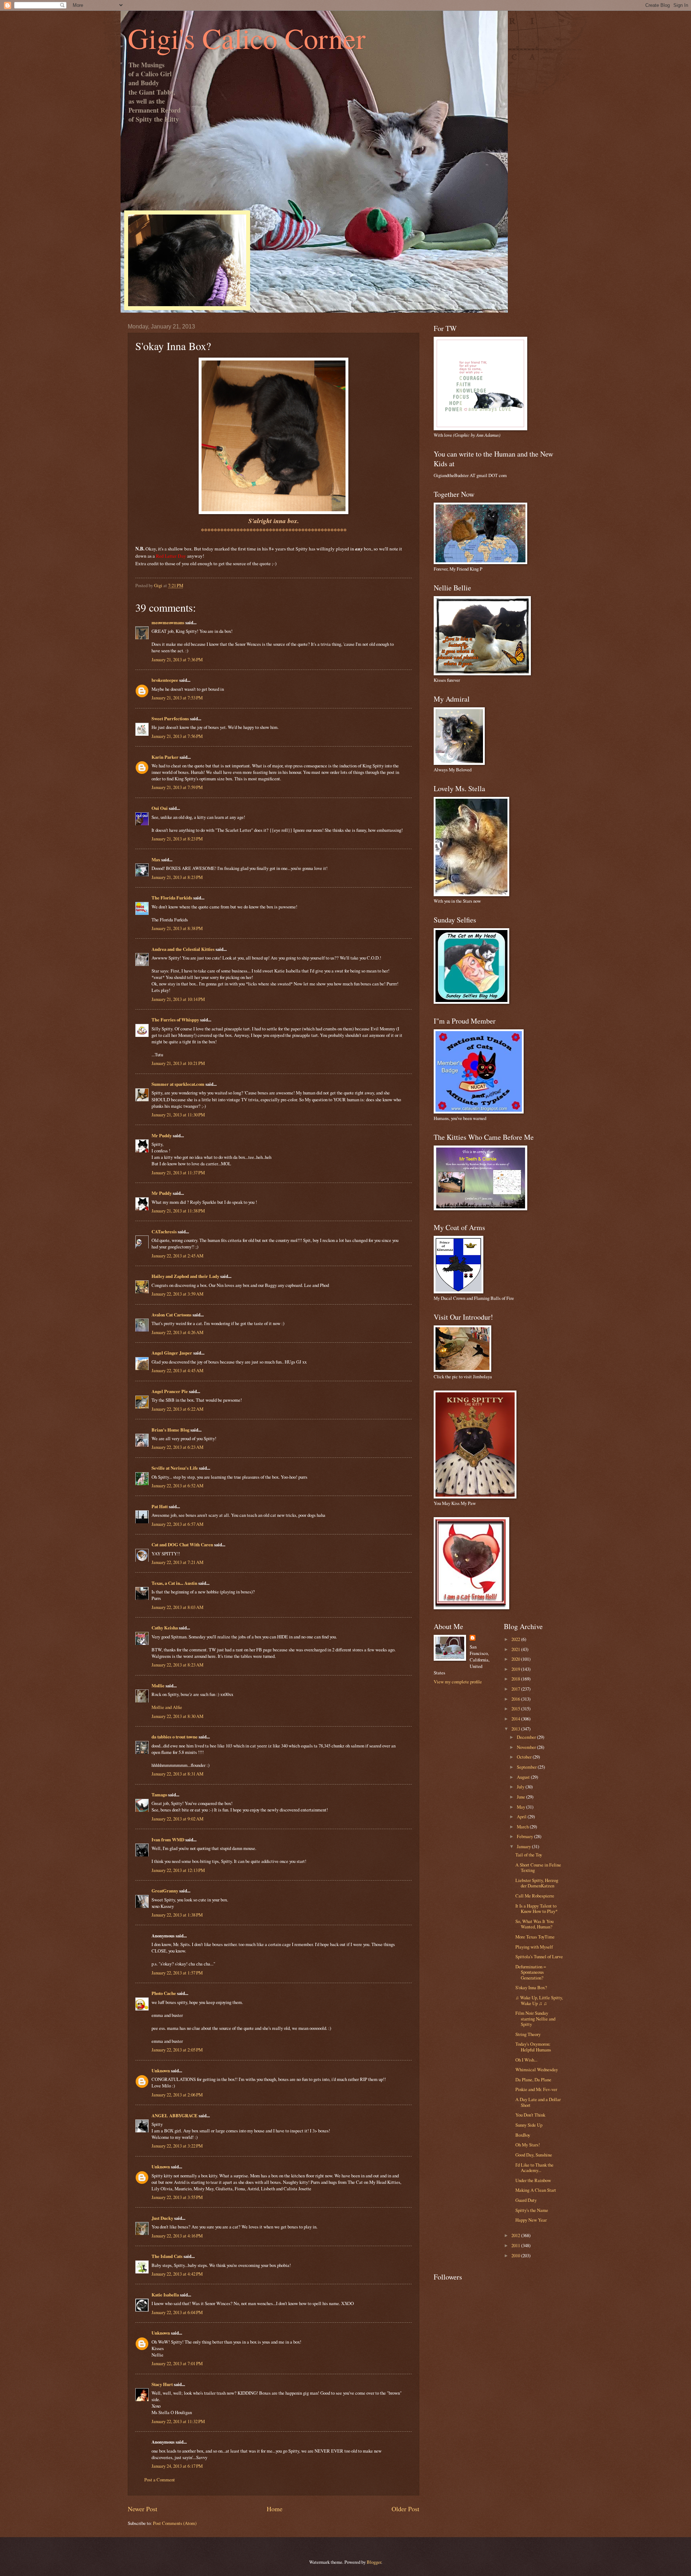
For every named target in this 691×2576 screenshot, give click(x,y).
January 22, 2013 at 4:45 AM (177, 1370)
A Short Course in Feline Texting (538, 1867)
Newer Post (143, 2509)
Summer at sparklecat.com (178, 1084)
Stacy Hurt (162, 2384)
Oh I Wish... (526, 2060)
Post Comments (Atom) (175, 2523)
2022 (516, 1639)
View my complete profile (458, 1682)
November (527, 1747)
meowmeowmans (168, 622)
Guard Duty (526, 2200)
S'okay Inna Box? (531, 1987)
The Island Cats (167, 2256)
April (522, 1817)
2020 (516, 1659)
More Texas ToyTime (535, 1937)
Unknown (161, 2071)
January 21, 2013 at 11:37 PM (178, 1173)
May (521, 1807)
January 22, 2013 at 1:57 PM (177, 1973)
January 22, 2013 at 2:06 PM (177, 2095)
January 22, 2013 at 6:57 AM (177, 1524)
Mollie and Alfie (167, 1707)
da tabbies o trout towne (175, 1737)
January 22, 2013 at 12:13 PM (178, 1870)
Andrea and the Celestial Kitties (183, 949)
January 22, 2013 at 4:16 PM (177, 2236)
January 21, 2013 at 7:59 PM (177, 787)
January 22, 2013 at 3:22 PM (177, 2146)
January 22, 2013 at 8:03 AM (177, 1607)
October (525, 1757)
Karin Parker (165, 757)
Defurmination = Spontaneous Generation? (531, 1972)
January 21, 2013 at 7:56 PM (177, 736)
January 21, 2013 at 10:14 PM (178, 999)
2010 (516, 2255)
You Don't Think (530, 2115)
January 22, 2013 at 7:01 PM (177, 2363)
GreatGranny (165, 1891)
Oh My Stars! (528, 2145)
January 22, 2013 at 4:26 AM (177, 1332)
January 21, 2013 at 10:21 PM (178, 1063)
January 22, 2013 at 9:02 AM (177, 1819)
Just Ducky (162, 2218)
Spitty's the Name (532, 2210)
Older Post (405, 2509)
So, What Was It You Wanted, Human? (534, 1924)
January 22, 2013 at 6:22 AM (177, 1409)
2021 (516, 1649)
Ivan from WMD (168, 1840)
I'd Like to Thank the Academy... (534, 2167)
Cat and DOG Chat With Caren (182, 1545)
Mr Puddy (162, 1135)
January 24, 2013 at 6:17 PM (177, 2466)
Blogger (374, 2562)
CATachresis (164, 1232)
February (525, 1836)
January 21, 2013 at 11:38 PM (178, 1211)
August (524, 1777)
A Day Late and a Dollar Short (538, 2102)
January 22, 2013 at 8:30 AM (177, 1716)
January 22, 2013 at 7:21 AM (177, 1562)
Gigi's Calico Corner (247, 38)
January (524, 1846)
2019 (516, 1669)
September (527, 1767)
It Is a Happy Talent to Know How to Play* (536, 1908)
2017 (516, 1689)
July (521, 1787)
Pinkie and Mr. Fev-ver (536, 2089)
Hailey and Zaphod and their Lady (185, 1276)
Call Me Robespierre (535, 1896)
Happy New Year (531, 2220)
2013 (516, 1729)
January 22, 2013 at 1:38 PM (177, 1915)
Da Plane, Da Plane (533, 2080)
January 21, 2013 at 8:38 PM (177, 928)
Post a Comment (160, 2480)
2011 (516, 2245)
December (527, 1737)
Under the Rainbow (533, 2180)
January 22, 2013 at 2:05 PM (177, 2050)
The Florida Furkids (172, 898)
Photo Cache (164, 1993)
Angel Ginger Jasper (172, 1353)
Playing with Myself (534, 1947)
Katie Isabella (165, 2295)
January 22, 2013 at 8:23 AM (177, 1665)
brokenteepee (165, 680)
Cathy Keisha (165, 1628)
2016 (516, 1699)
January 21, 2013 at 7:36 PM (177, 659)
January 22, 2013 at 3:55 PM (177, 2197)
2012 (516, 2235)
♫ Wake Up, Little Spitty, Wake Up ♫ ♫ (539, 2000)
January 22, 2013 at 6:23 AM (177, 1447)
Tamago (159, 1795)
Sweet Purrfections (170, 718)
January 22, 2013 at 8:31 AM (177, 1774)
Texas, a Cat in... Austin (174, 1583)
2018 (516, 1679)
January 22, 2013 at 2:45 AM (177, 1256)
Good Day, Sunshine (534, 2155)
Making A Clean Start (536, 2190)
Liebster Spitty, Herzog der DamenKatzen (537, 1883)
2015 (516, 1709)
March (523, 1827)
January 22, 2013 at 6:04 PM (177, 2312)
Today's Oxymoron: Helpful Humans (533, 2047)
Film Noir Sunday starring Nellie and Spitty (535, 2019)
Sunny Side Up (529, 2125)
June (521, 1797)
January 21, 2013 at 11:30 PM (178, 1115)
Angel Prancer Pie (170, 1391)
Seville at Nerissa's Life (175, 1468)
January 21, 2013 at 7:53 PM (177, 698)
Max (156, 860)
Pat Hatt (160, 1506)
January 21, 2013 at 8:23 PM (177, 839)
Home (275, 2509)
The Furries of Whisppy (175, 1020)
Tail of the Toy (529, 1855)
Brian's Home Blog (170, 1430)
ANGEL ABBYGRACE (175, 2115)
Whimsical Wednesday (537, 2069)
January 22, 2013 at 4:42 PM (177, 2274)
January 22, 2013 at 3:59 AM (177, 1294)
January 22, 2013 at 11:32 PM (178, 2421)
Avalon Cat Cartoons (171, 1315)
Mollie (158, 1686)
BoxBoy (523, 2135)
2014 (516, 1719)
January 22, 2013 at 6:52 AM (177, 1486)
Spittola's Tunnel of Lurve (539, 1956)
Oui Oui (160, 808)
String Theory (528, 2034)
